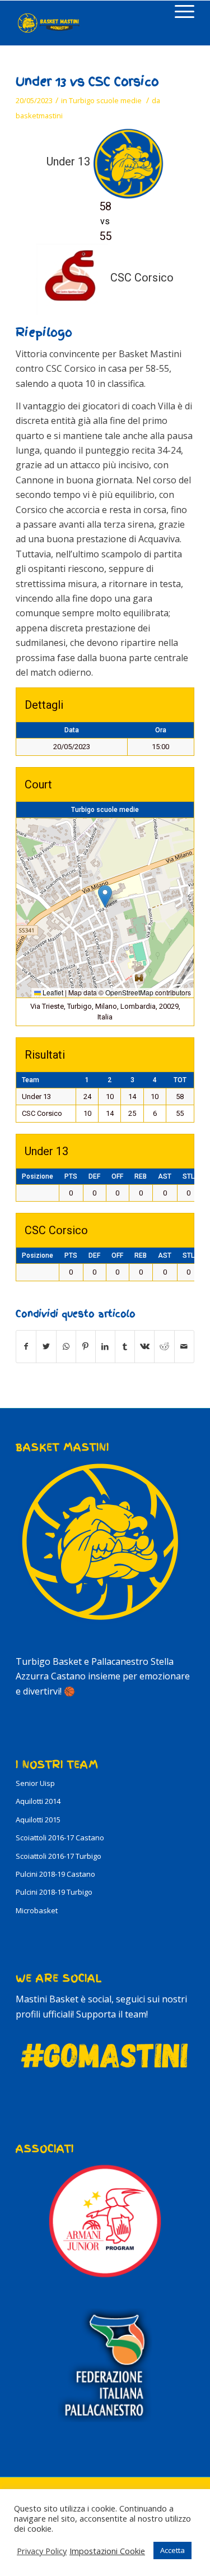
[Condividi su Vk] (144, 1346)
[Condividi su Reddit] (164, 1346)
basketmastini (39, 116)
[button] (105, 896)
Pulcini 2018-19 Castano (55, 1874)
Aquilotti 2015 (38, 1820)
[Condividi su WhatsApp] (66, 1346)
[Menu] (179, 12)
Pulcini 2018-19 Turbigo (54, 1892)
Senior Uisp (35, 1783)
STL (188, 1176)
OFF (117, 1176)
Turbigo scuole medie (105, 100)
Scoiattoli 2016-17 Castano (60, 1838)
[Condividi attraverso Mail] (184, 1346)
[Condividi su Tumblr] (125, 1346)
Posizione (38, 1176)
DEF (94, 1176)
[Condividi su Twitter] (46, 1346)
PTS (71, 1176)
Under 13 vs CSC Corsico (87, 82)
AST (165, 1176)
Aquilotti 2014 (38, 1801)
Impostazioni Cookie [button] (107, 2551)
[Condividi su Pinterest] (86, 1346)
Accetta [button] (172, 2550)
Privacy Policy (42, 2551)
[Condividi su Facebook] (26, 1346)
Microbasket (37, 1910)
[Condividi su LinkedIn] (105, 1346)
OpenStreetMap (129, 992)
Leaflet (52, 992)
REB (141, 1176)
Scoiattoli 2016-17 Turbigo (59, 1856)
